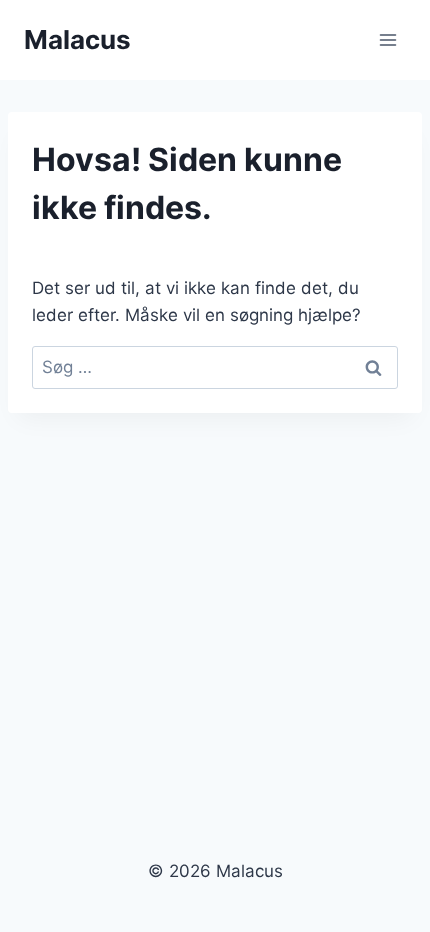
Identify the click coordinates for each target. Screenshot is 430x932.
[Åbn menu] (387, 39)
